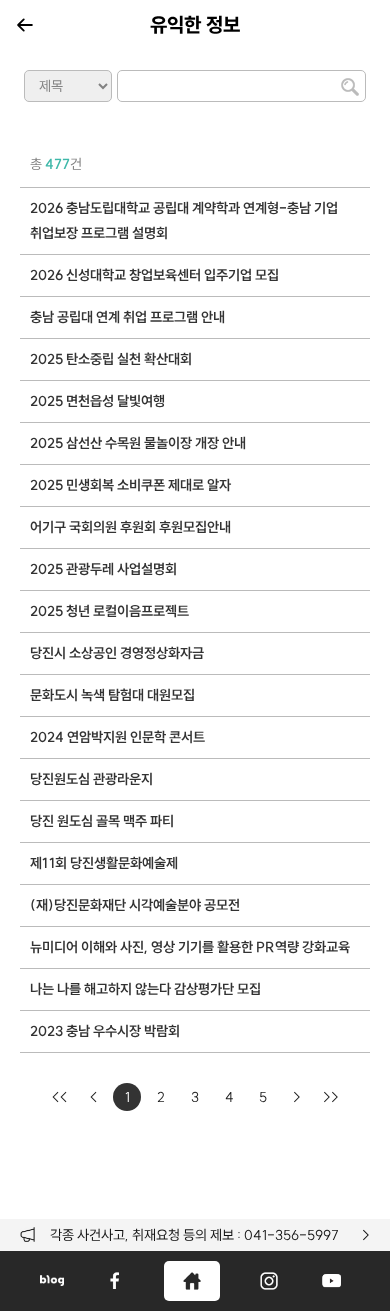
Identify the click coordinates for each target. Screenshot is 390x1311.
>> (331, 1097)
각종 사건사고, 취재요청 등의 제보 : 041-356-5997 (194, 1235)
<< (59, 1097)
